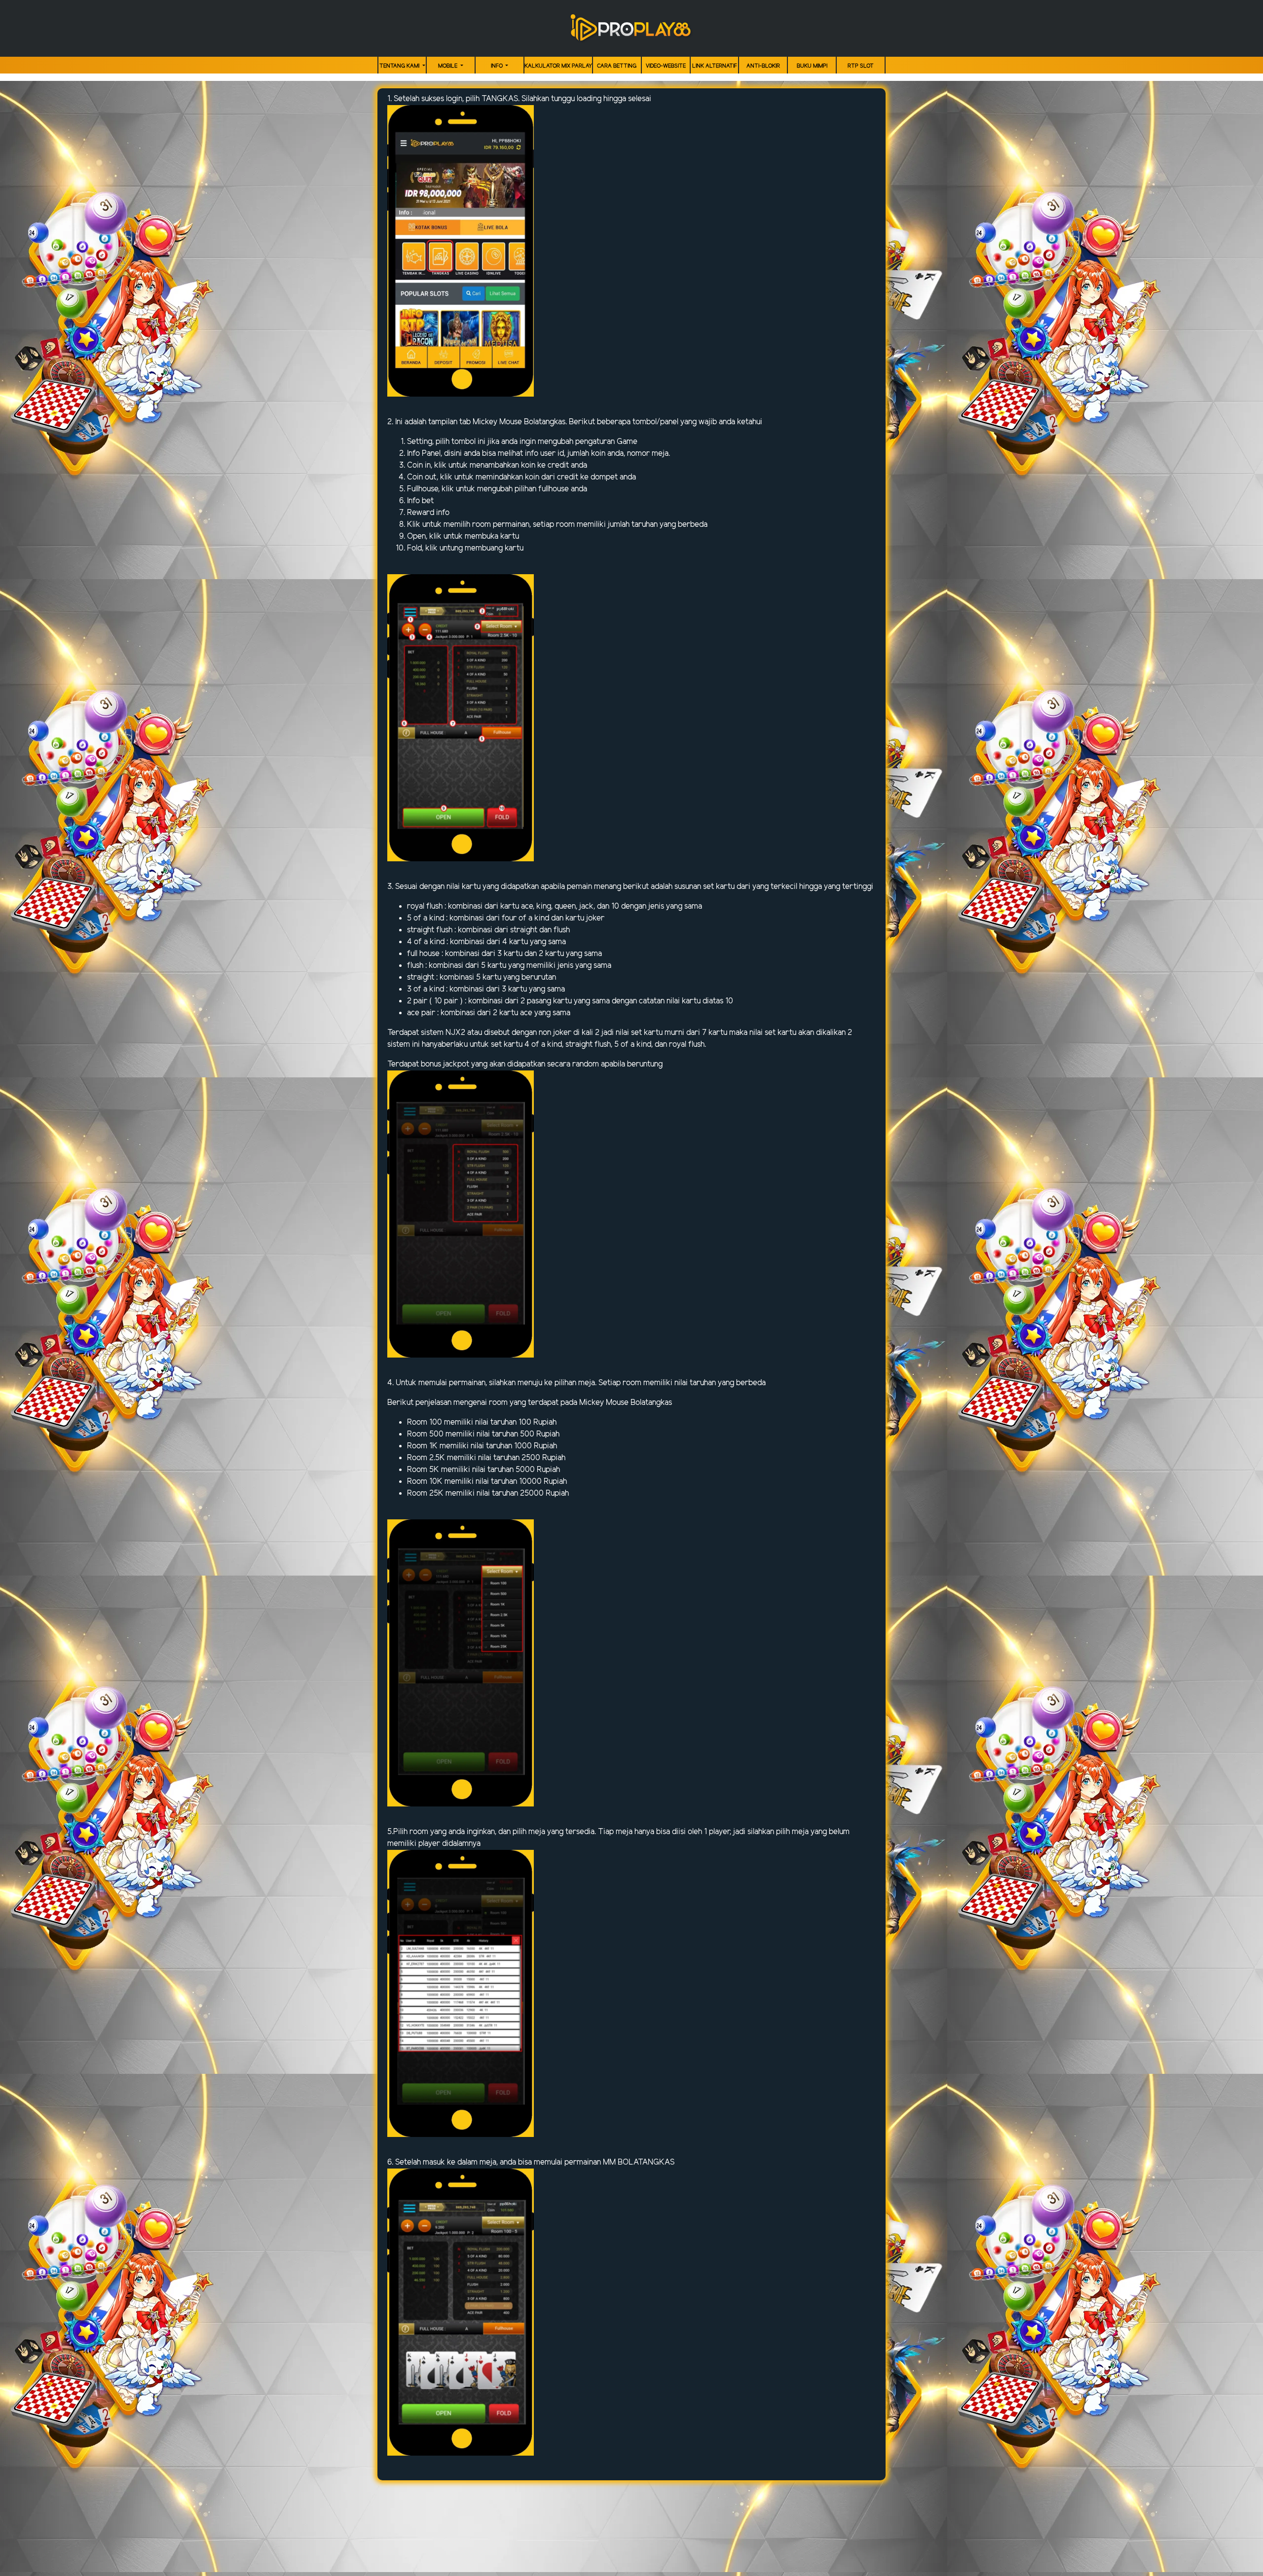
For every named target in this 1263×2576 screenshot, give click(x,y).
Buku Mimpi (812, 66)
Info (498, 66)
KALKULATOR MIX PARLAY (558, 66)
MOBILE (448, 66)
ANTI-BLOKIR (763, 66)
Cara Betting (617, 66)
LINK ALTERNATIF (715, 66)
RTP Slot (861, 66)
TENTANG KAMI (400, 66)
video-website (666, 66)
